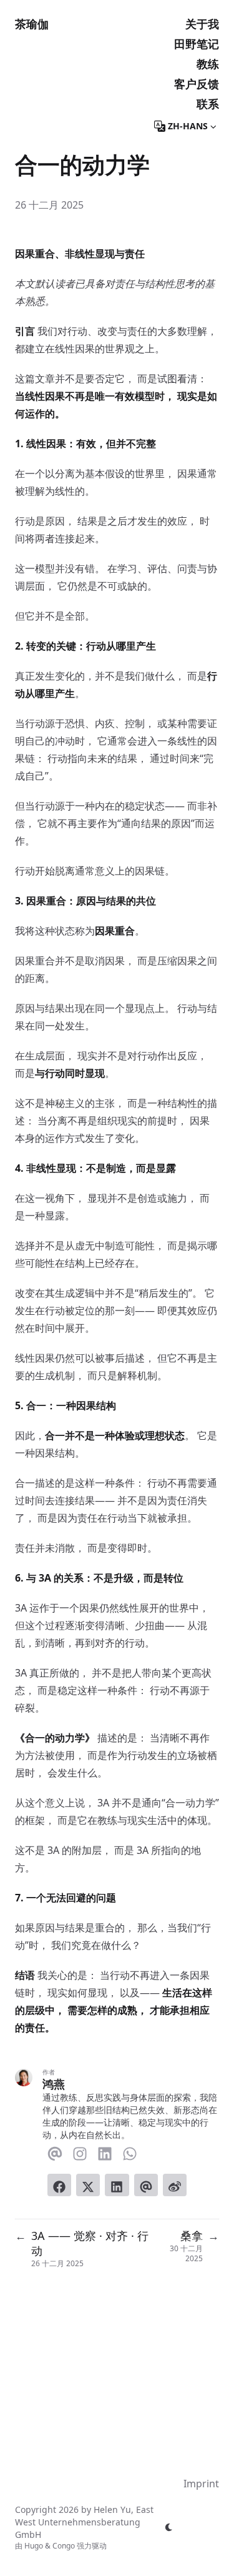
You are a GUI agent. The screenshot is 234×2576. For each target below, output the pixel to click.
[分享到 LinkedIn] (117, 2185)
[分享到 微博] (175, 2185)
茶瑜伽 (32, 24)
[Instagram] (80, 2151)
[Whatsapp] (130, 2151)
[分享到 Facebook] (59, 2185)
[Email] (55, 2151)
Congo (64, 2546)
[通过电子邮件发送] (146, 2185)
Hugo (34, 2546)
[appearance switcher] (169, 2527)
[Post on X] (88, 2185)
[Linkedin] (105, 2151)
